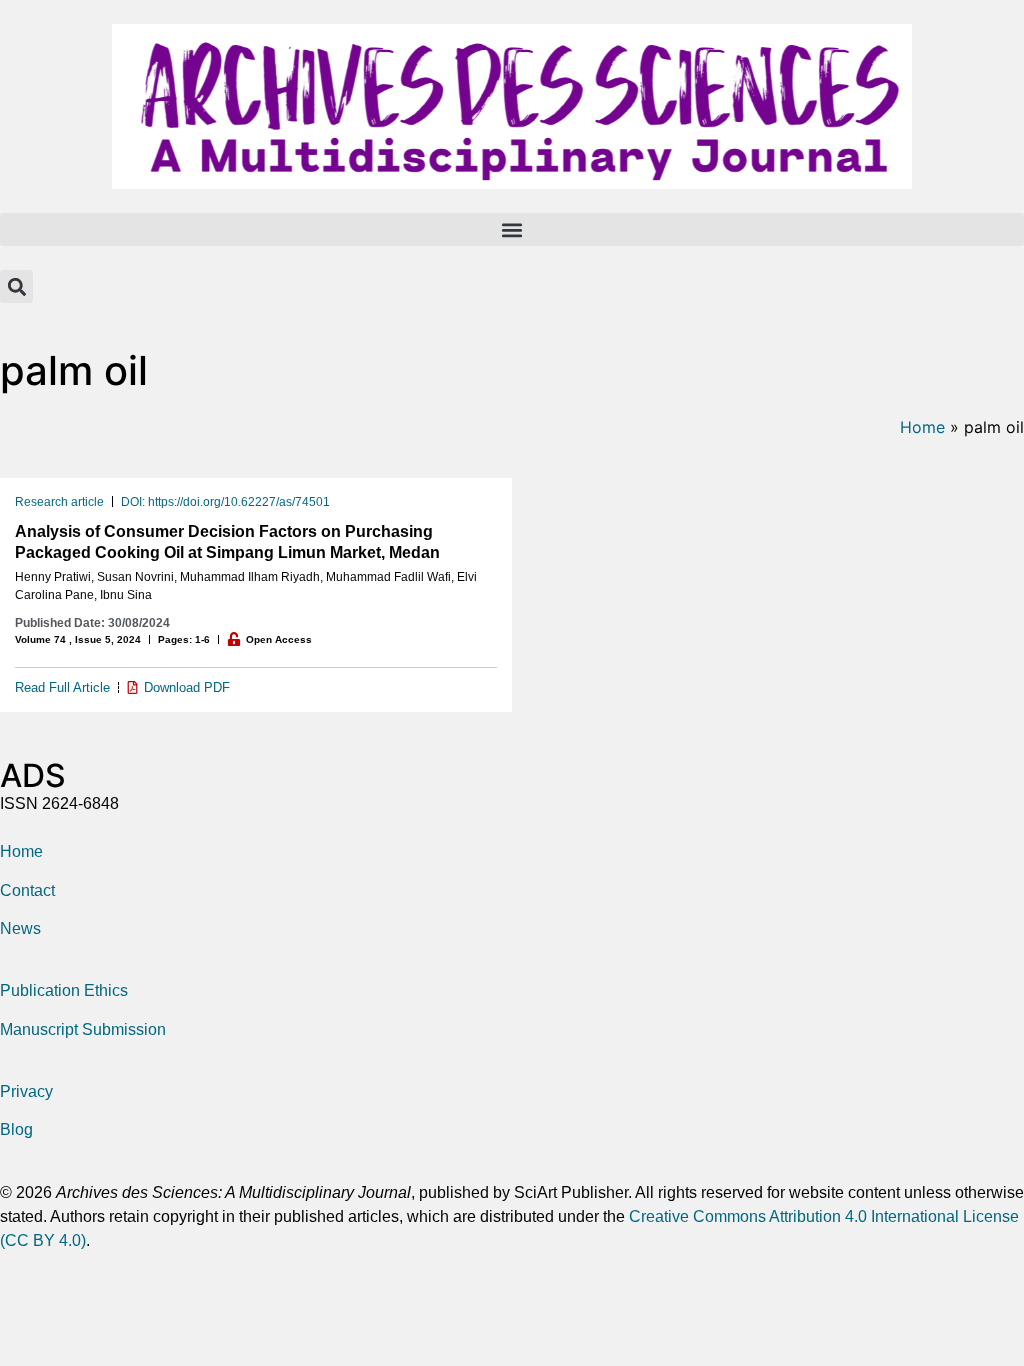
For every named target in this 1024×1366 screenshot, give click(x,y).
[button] (512, 229)
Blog (16, 1129)
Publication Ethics (64, 990)
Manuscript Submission (83, 1029)
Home (922, 427)
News (20, 928)
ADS (33, 775)
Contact (27, 890)
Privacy (26, 1091)
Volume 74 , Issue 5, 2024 (78, 639)
